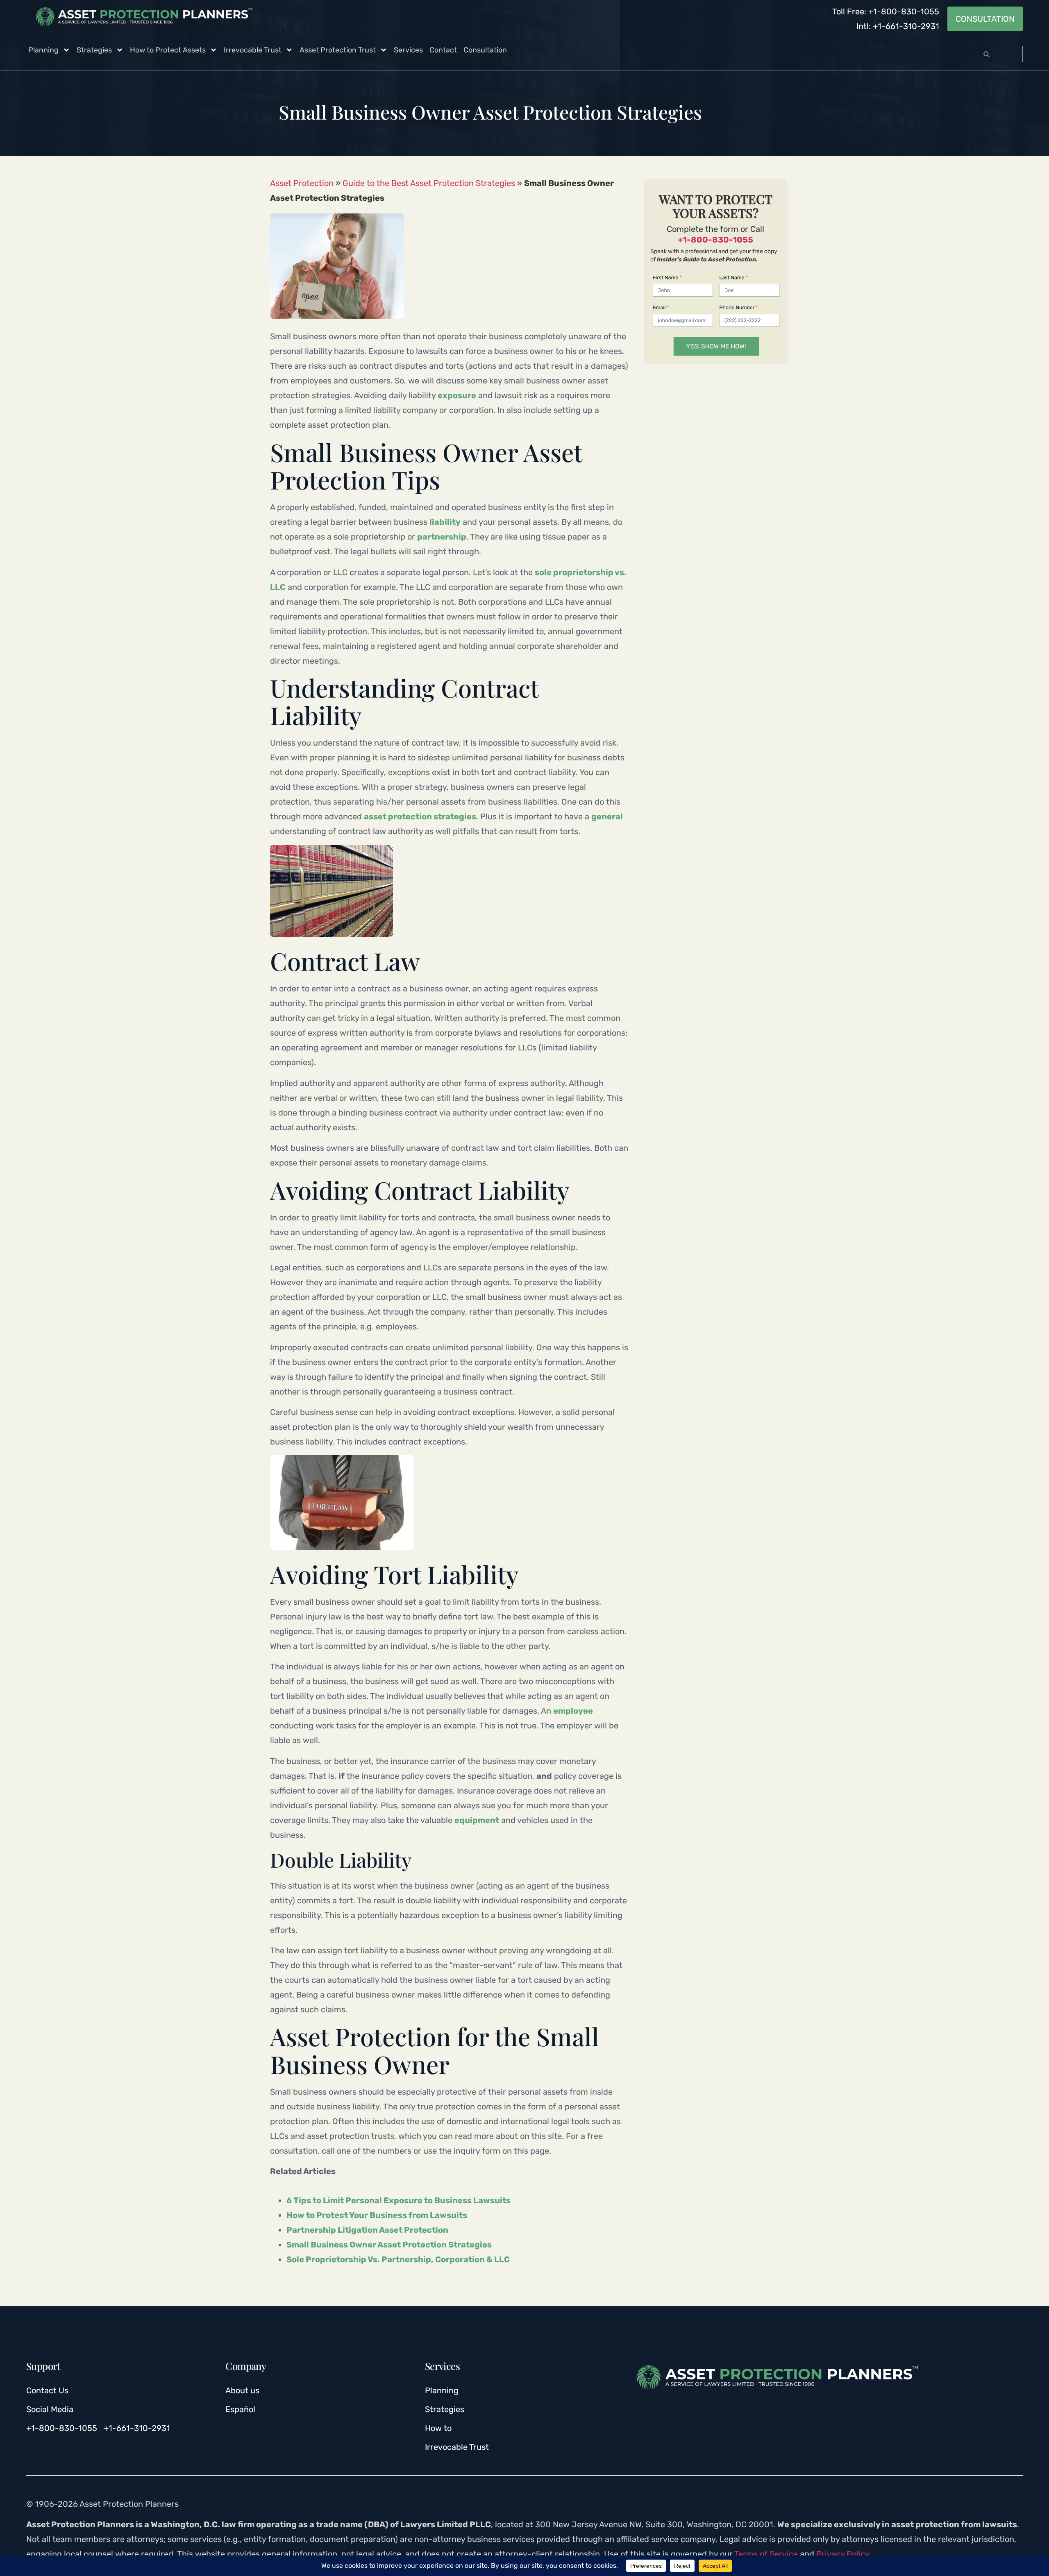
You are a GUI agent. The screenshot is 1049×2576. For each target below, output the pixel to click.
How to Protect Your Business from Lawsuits (377, 2215)
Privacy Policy (843, 2554)
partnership (442, 537)
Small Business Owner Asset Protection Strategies (389, 2245)
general (607, 816)
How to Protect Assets (168, 50)
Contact (443, 50)
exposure (457, 395)
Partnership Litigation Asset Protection (367, 2230)
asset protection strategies (420, 816)
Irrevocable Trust (253, 50)
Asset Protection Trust (338, 50)
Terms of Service (766, 2554)
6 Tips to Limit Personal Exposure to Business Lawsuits (398, 2200)
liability (445, 522)
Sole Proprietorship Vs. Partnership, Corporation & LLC (398, 2259)
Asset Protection (302, 183)
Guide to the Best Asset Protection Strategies (429, 183)
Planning (43, 50)
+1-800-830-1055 (715, 240)
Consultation (485, 50)
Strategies (94, 50)
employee (573, 1711)
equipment (477, 1820)
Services (408, 50)
